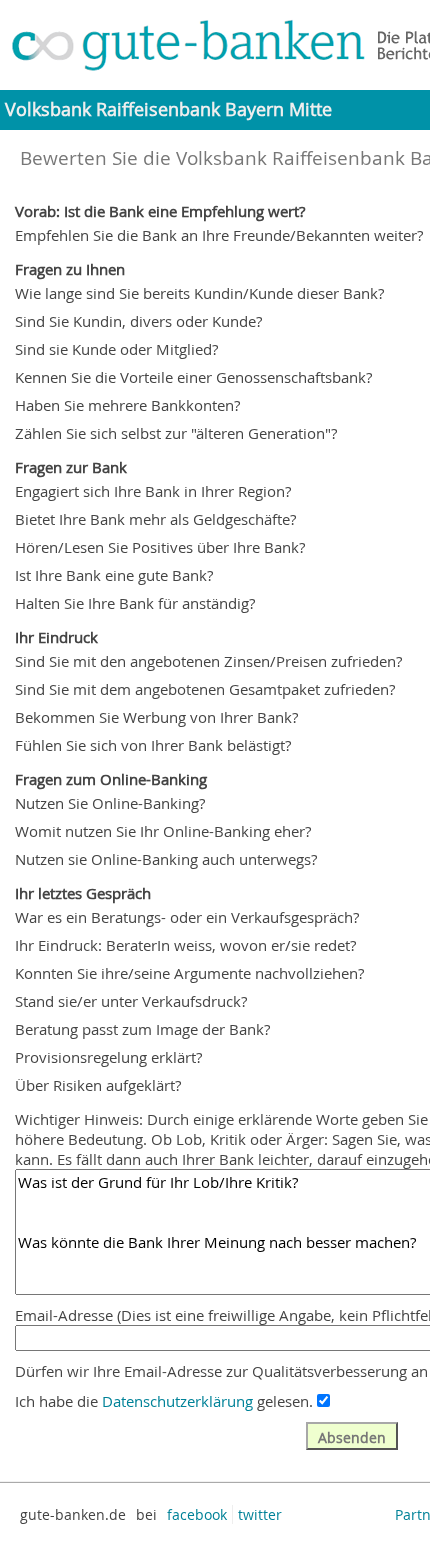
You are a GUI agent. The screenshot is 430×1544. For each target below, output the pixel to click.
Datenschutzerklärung (177, 1401)
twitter (260, 1514)
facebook (197, 1514)
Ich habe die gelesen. (164, 1401)
